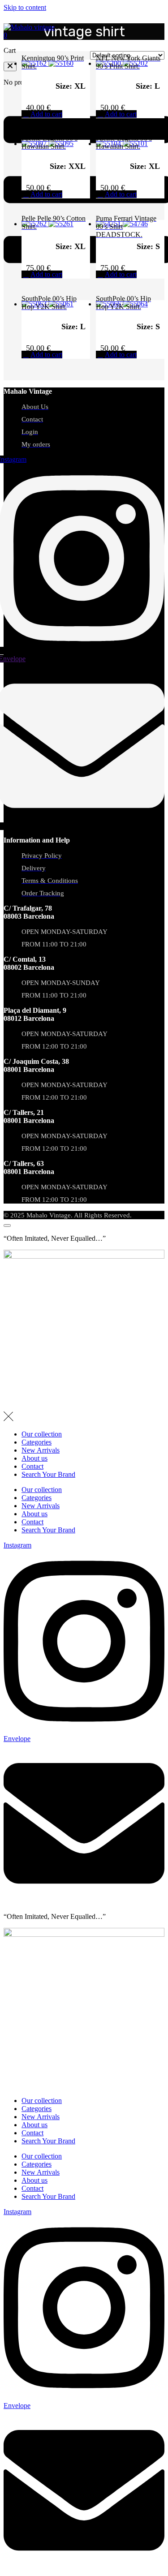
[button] (10, 67)
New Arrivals (41, 1450)
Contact (32, 1466)
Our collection (42, 1434)
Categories (37, 1442)
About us (34, 1458)
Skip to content (25, 7)
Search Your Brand (48, 1474)
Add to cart (46, 114)
